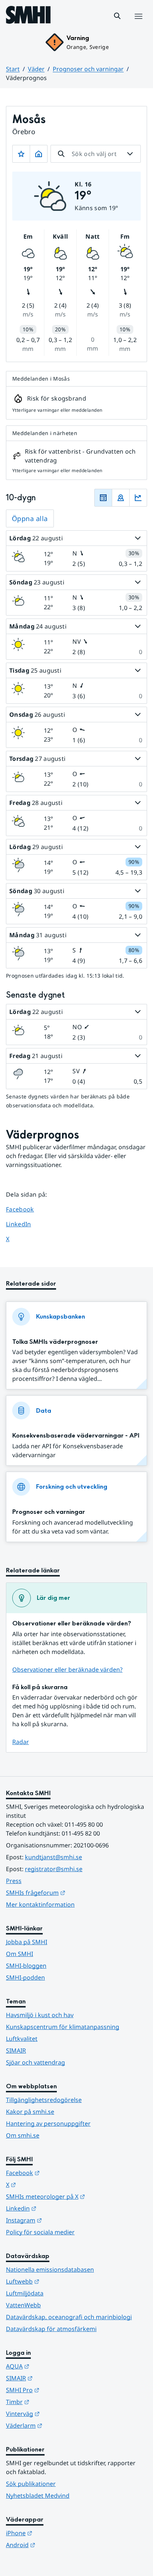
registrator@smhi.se (54, 1869)
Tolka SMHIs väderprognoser (55, 1342)
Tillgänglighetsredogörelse (44, 2100)
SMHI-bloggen (26, 1966)
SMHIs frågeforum (72, 1892)
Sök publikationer (31, 2484)
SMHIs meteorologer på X (76, 2196)
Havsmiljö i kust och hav (40, 2015)
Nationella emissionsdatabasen (50, 2270)
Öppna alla (30, 518)
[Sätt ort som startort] (39, 154)
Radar (21, 1742)
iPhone (56, 2533)
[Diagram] (138, 498)
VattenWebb (23, 2305)
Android (57, 2545)
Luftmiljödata (25, 2293)
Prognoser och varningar (88, 69)
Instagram (60, 2220)
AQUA (54, 2366)
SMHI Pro (59, 2390)
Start (13, 69)
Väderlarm (61, 2425)
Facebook (25, 1209)
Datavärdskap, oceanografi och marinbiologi (69, 2317)
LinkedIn (25, 1224)
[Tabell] (103, 498)
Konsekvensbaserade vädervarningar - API (76, 1435)
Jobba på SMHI (27, 1942)
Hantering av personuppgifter (48, 2124)
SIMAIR (16, 2050)
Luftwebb (59, 2281)
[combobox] (96, 154)
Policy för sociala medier (40, 2232)
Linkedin (58, 2208)
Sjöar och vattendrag (35, 2062)
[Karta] (121, 498)
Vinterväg (59, 2413)
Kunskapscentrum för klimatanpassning (63, 2027)
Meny (138, 24)
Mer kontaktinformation (40, 1904)
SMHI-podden (25, 1977)
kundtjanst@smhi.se (53, 1857)
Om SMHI (19, 1954)
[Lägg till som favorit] (21, 154)
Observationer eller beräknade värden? (67, 1670)
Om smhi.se (23, 2135)
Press (14, 1881)
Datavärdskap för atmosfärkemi (51, 2329)
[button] (117, 16)
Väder (36, 69)
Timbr (54, 2402)
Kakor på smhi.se (30, 2112)
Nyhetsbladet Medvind (38, 2496)
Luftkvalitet (22, 2039)
